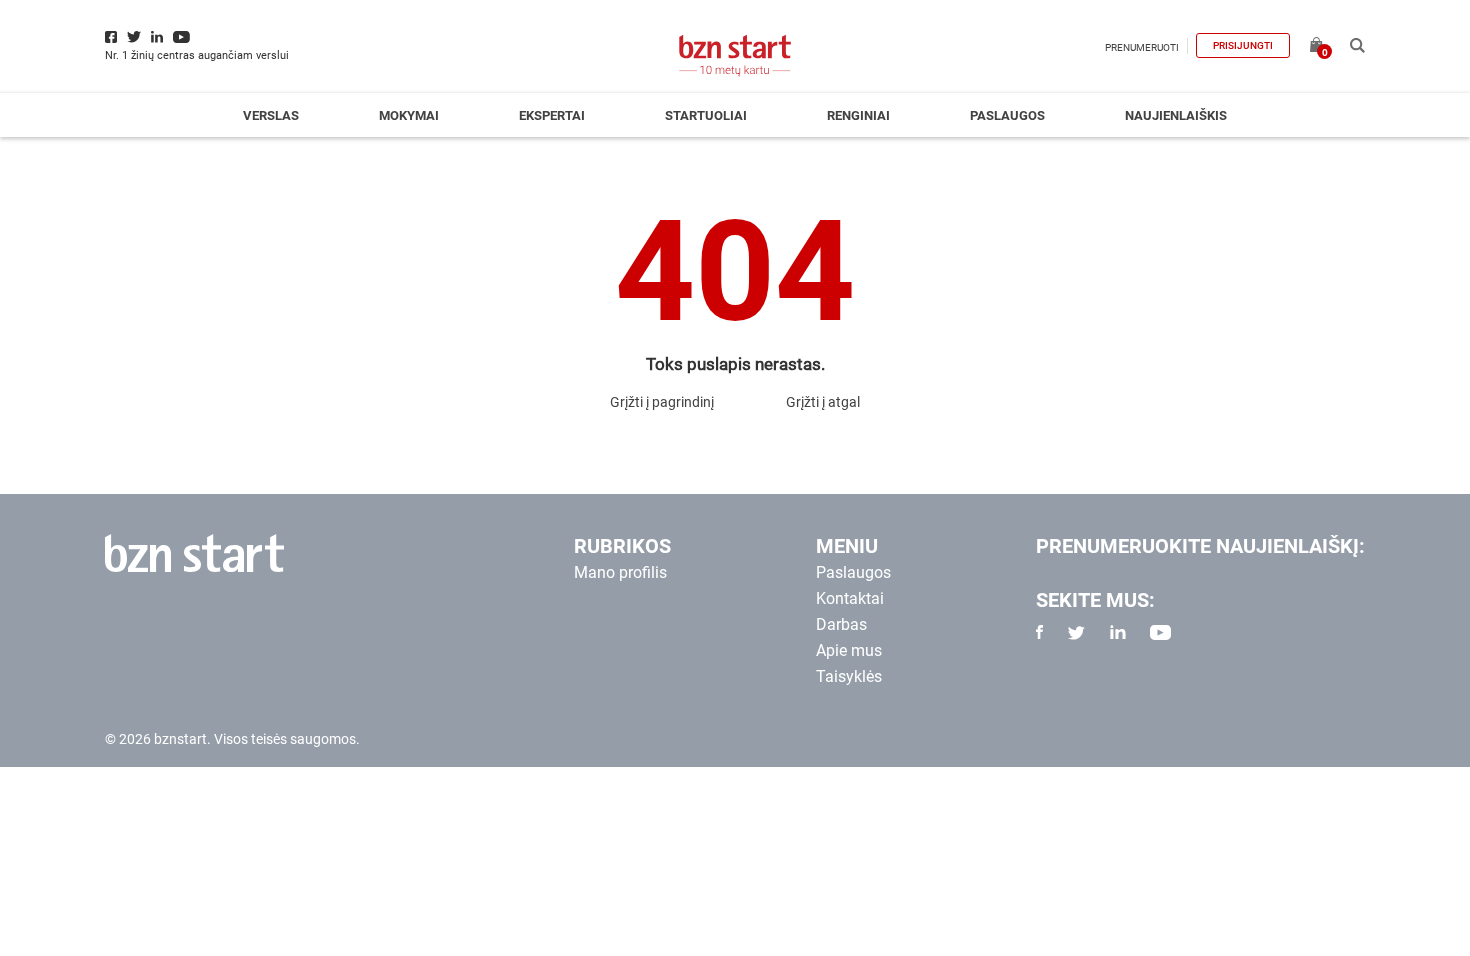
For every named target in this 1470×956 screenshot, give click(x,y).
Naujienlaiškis (1176, 115)
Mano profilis (620, 572)
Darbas (841, 624)
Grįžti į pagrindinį (662, 402)
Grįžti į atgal (823, 402)
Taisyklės (849, 676)
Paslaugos (1007, 115)
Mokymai (409, 115)
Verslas (271, 115)
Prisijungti (1243, 45)
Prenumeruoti (1142, 47)
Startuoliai (706, 115)
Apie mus (849, 650)
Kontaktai (850, 598)
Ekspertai (552, 115)
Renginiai (858, 115)
